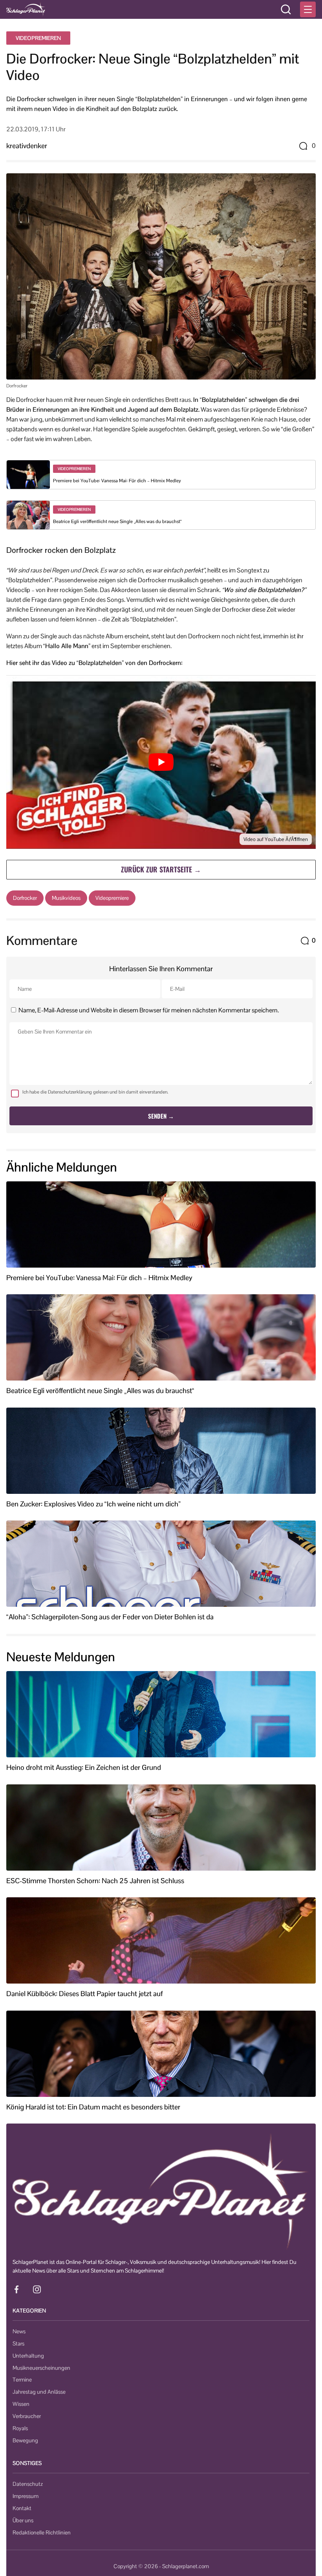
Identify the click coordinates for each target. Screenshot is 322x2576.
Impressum (26, 2496)
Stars (18, 2343)
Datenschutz (28, 2484)
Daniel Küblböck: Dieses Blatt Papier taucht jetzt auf (85, 1994)
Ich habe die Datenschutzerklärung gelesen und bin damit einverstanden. (95, 1092)
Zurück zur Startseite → (161, 869)
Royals (20, 2428)
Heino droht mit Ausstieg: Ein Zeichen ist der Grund (84, 1768)
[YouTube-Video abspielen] (161, 762)
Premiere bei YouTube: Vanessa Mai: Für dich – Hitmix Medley (117, 481)
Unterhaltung (28, 2356)
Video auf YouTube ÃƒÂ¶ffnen (276, 839)
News (19, 2331)
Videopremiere (112, 898)
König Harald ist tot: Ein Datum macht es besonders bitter (93, 2107)
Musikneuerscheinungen (41, 2368)
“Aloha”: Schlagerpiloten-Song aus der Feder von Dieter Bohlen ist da (110, 1617)
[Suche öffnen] (286, 9)
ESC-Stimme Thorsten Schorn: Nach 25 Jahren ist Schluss (95, 1881)
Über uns (23, 2520)
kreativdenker (27, 146)
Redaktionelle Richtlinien (42, 2532)
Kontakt (22, 2508)
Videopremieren (38, 38)
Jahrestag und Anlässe (39, 2392)
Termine (22, 2380)
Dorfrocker (25, 898)
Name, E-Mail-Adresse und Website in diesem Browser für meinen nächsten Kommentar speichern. (149, 1010)
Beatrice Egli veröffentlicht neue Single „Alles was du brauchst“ (117, 521)
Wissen (21, 2404)
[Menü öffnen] (308, 9)
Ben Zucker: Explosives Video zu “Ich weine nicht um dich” (93, 1504)
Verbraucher (27, 2416)
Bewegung (25, 2440)
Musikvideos (66, 898)
